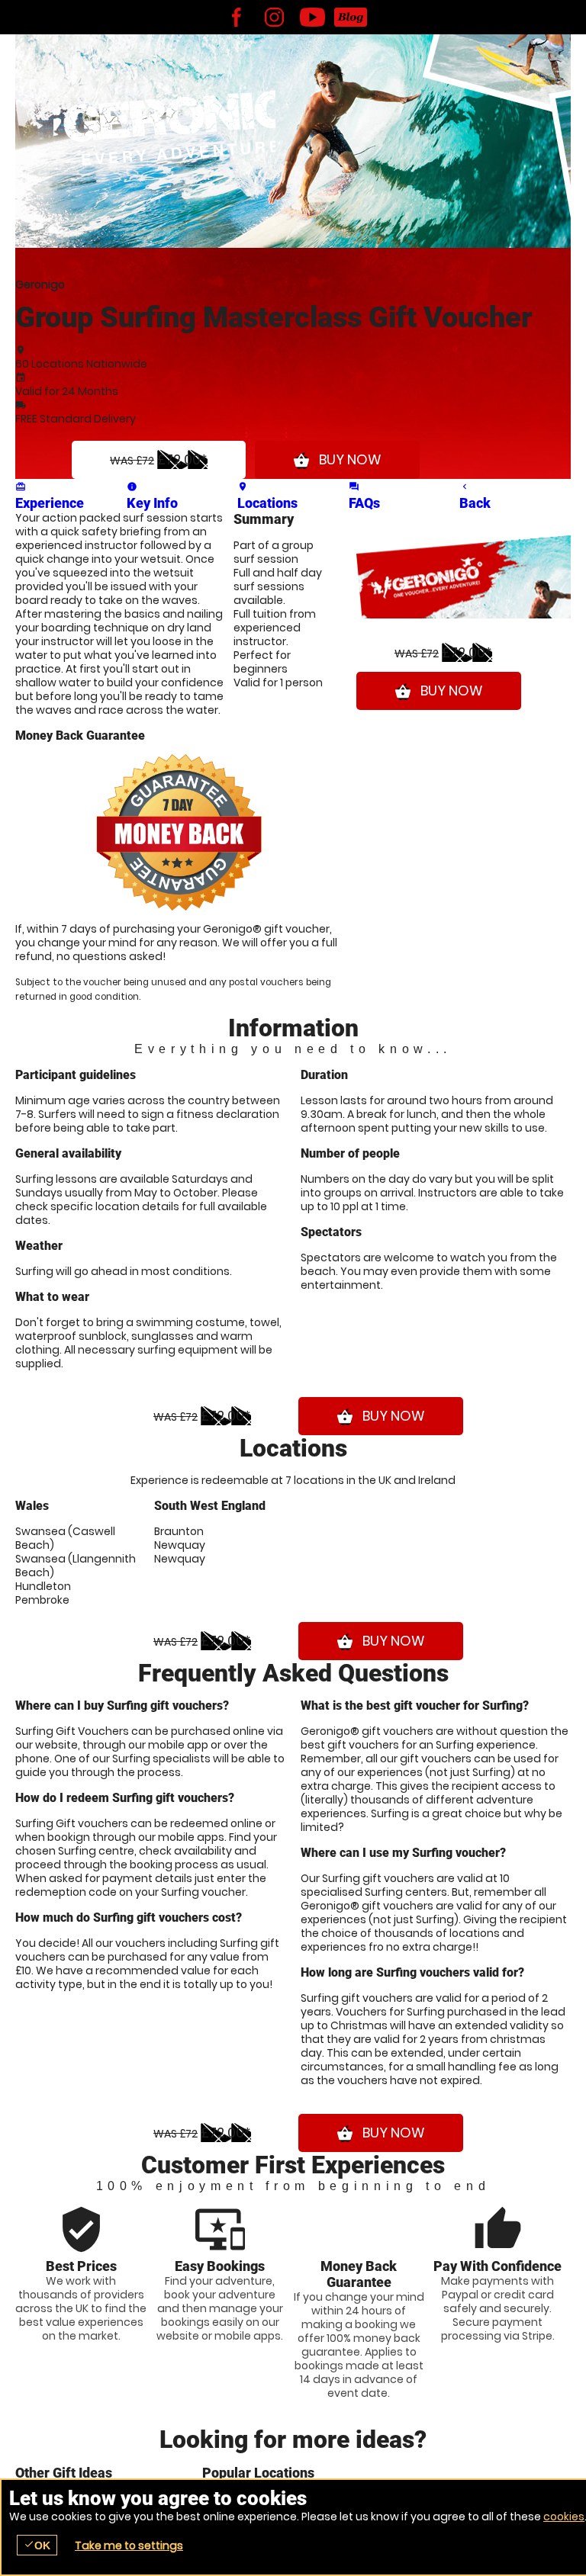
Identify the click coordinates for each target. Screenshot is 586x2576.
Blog (350, 17)
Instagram (274, 17)
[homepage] (164, 118)
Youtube (312, 17)
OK (37, 2545)
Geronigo (40, 284)
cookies (564, 2517)
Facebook (236, 17)
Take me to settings (129, 2545)
